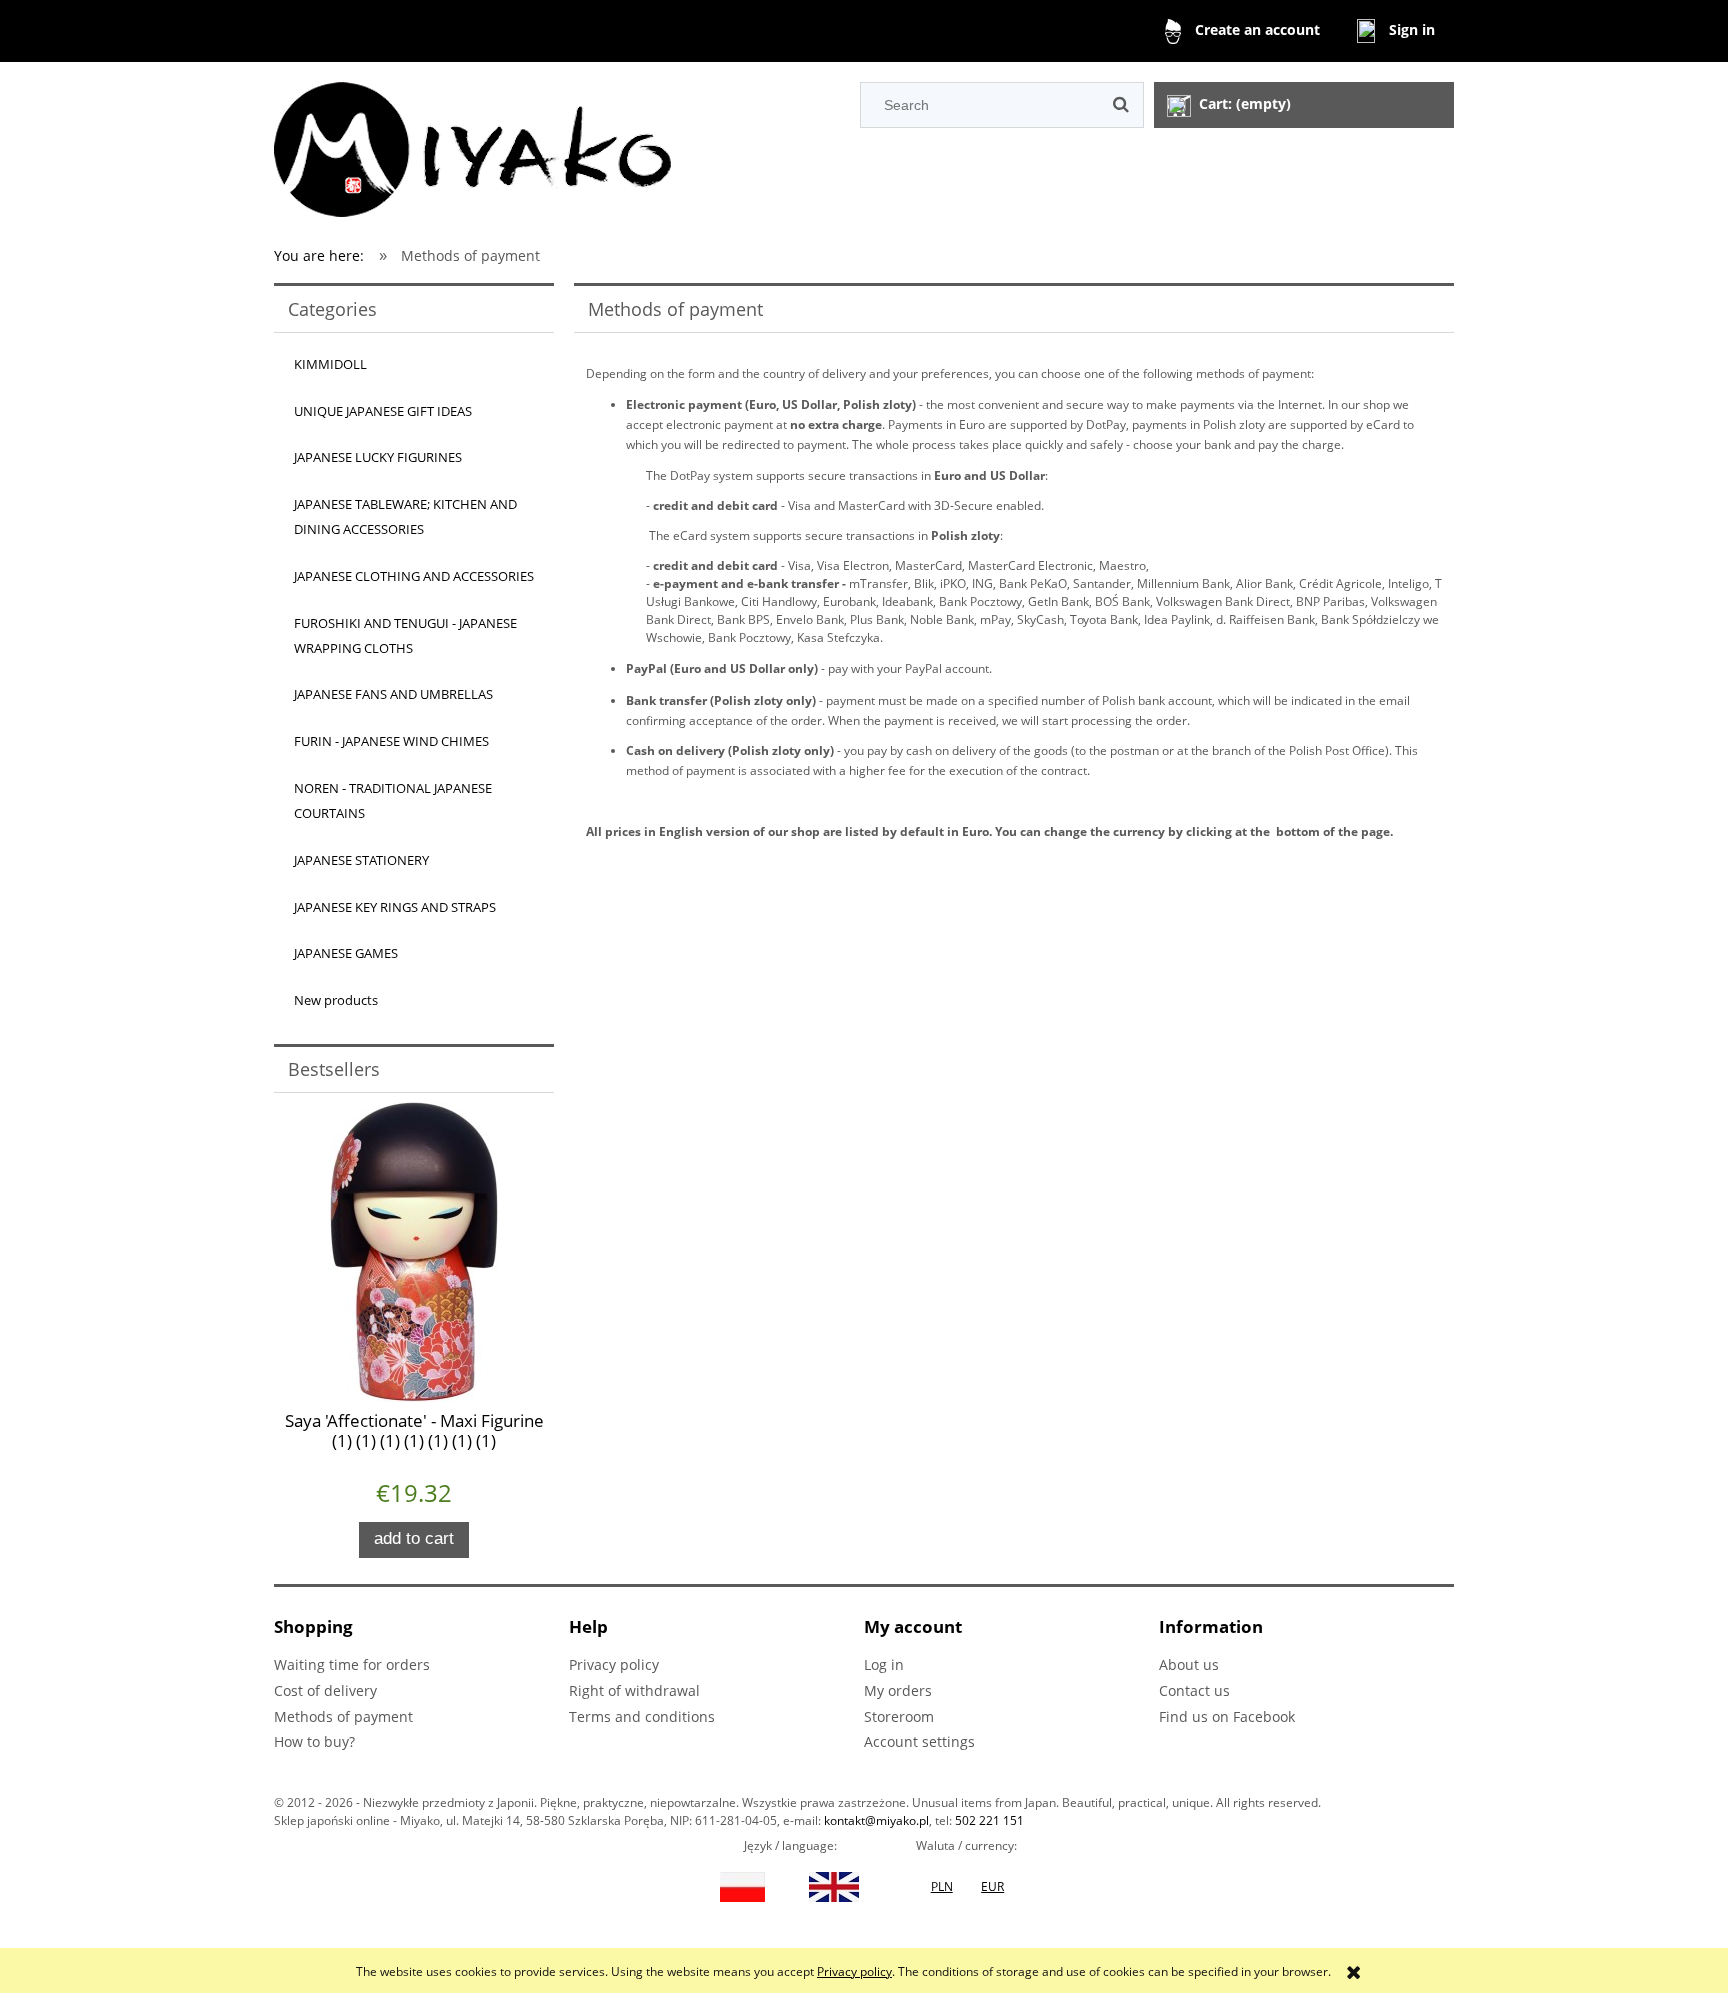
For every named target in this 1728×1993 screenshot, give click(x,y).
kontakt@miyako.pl (876, 1820)
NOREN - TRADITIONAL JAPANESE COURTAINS (393, 800)
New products (336, 1000)
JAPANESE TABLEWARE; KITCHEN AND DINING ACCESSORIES (405, 516)
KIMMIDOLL (330, 364)
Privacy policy (854, 1971)
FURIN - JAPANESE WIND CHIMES (391, 741)
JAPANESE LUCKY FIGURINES (378, 457)
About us (1189, 1664)
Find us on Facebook (1227, 1716)
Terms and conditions (642, 1716)
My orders (898, 1690)
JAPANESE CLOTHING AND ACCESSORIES (414, 576)
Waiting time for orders (352, 1664)
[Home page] (472, 146)
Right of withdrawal (634, 1690)
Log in (884, 1664)
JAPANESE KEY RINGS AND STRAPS (395, 907)
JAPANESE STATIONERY (361, 860)
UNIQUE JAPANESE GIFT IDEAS (383, 411)
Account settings (919, 1741)
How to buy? (314, 1741)
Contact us (1194, 1690)
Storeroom (899, 1716)
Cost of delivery (325, 1690)
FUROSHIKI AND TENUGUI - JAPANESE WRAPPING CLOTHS (405, 635)
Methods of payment (343, 1716)
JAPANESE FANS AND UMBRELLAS (393, 694)
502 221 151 (989, 1820)
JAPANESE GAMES (346, 953)
